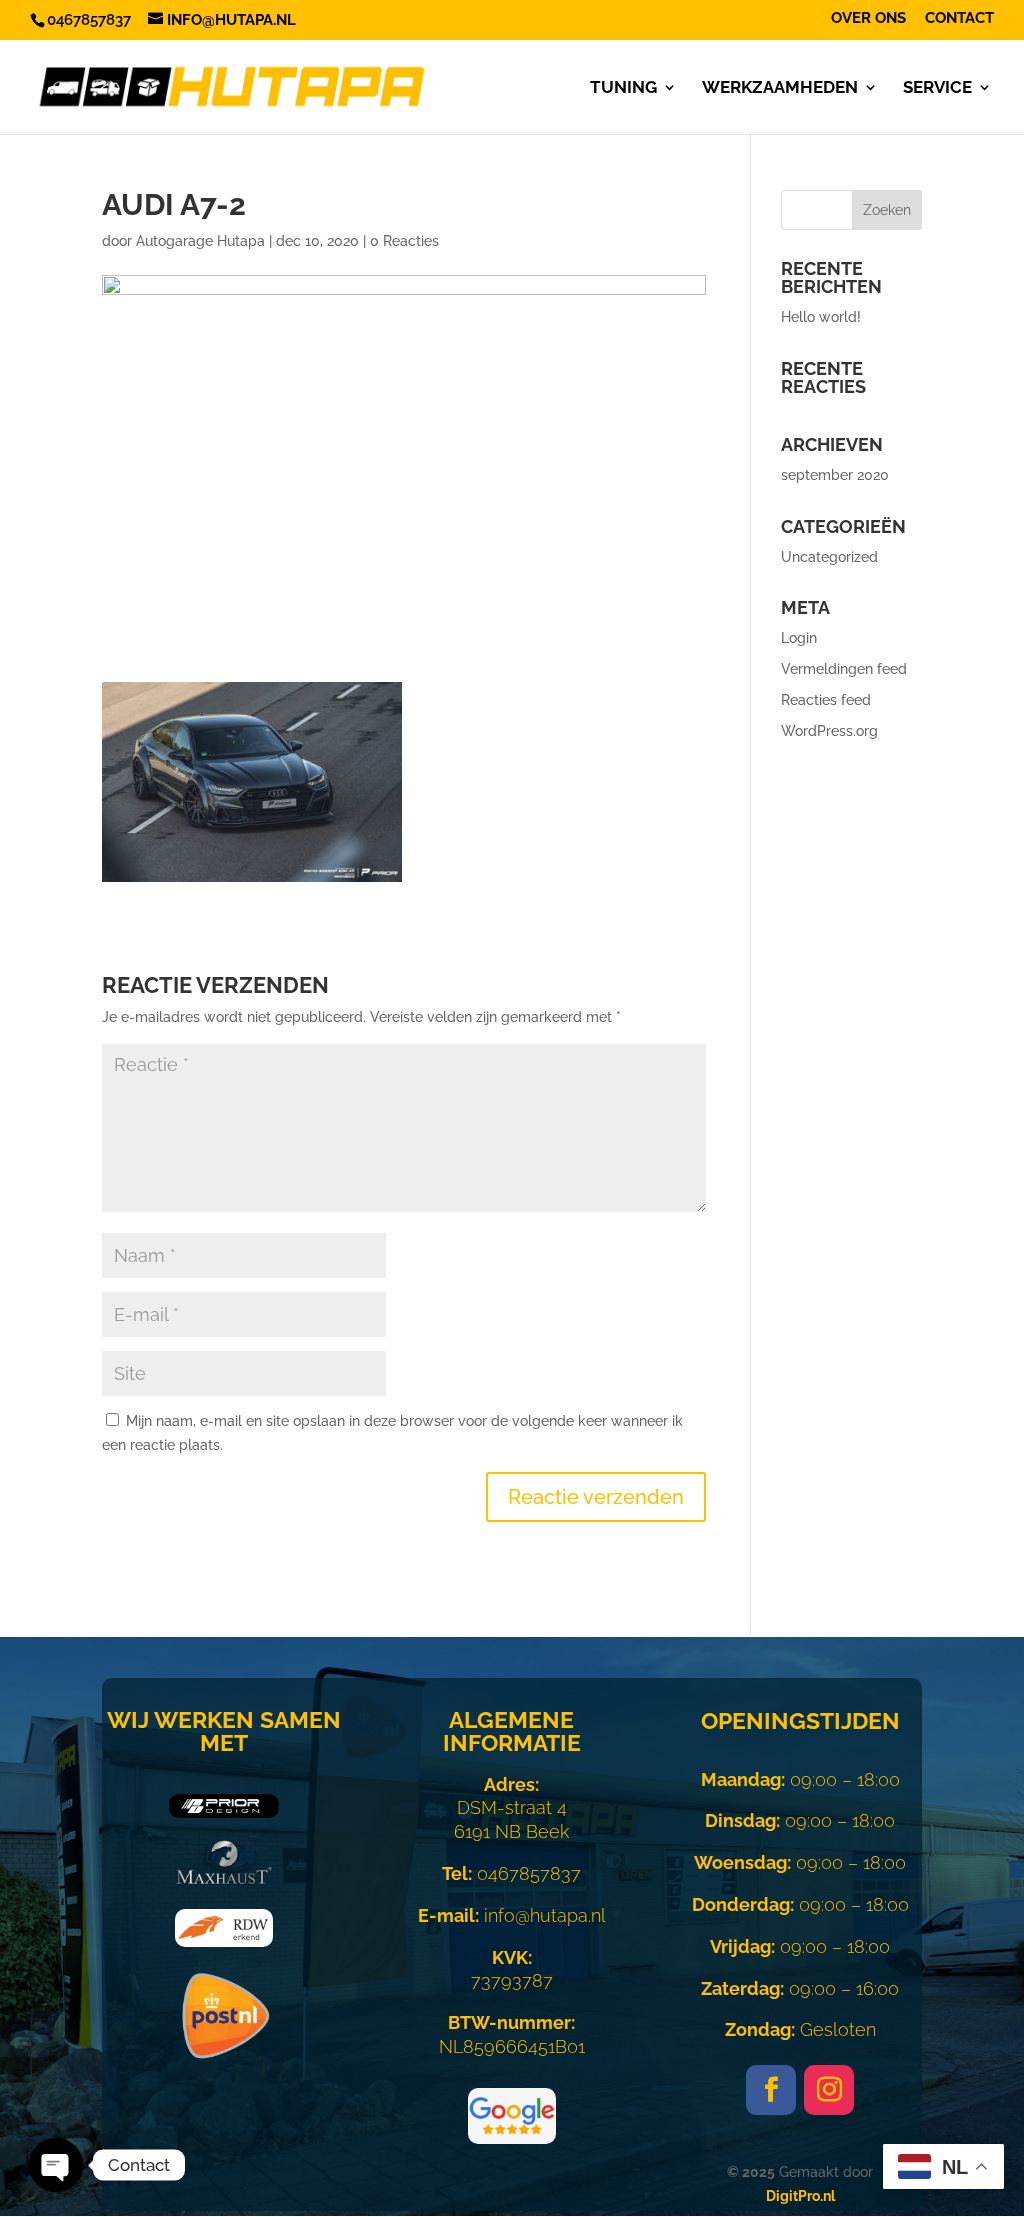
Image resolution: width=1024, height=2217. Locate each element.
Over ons (868, 19)
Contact (959, 19)
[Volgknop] (771, 2090)
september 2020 (835, 475)
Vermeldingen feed (844, 669)
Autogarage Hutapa (200, 241)
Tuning (623, 88)
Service (937, 88)
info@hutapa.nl (512, 1915)
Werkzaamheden (780, 88)
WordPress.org (829, 731)
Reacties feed (826, 700)
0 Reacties (404, 241)
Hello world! (821, 317)
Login (799, 638)
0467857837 (511, 1873)
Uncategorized (829, 557)
